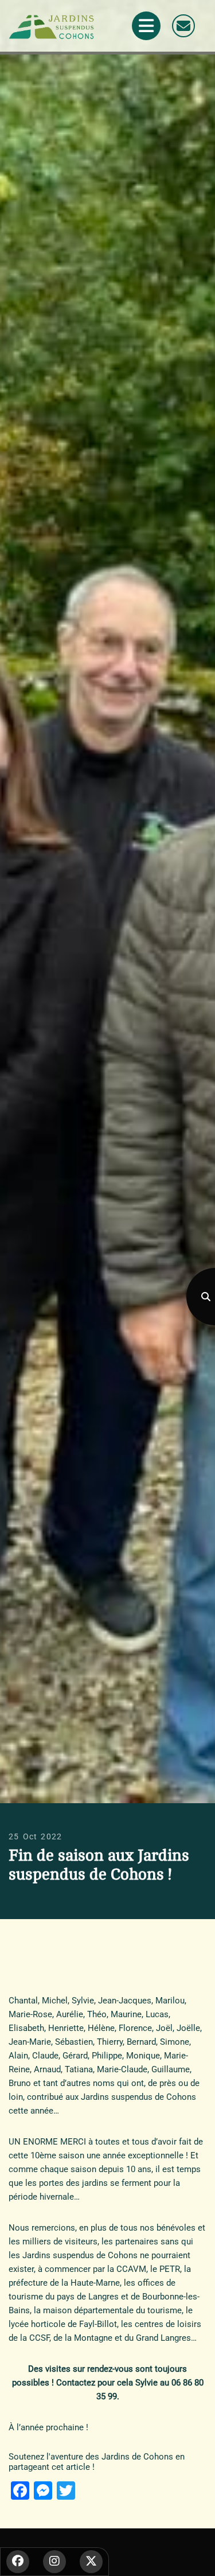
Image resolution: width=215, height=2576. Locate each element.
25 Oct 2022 (35, 1836)
